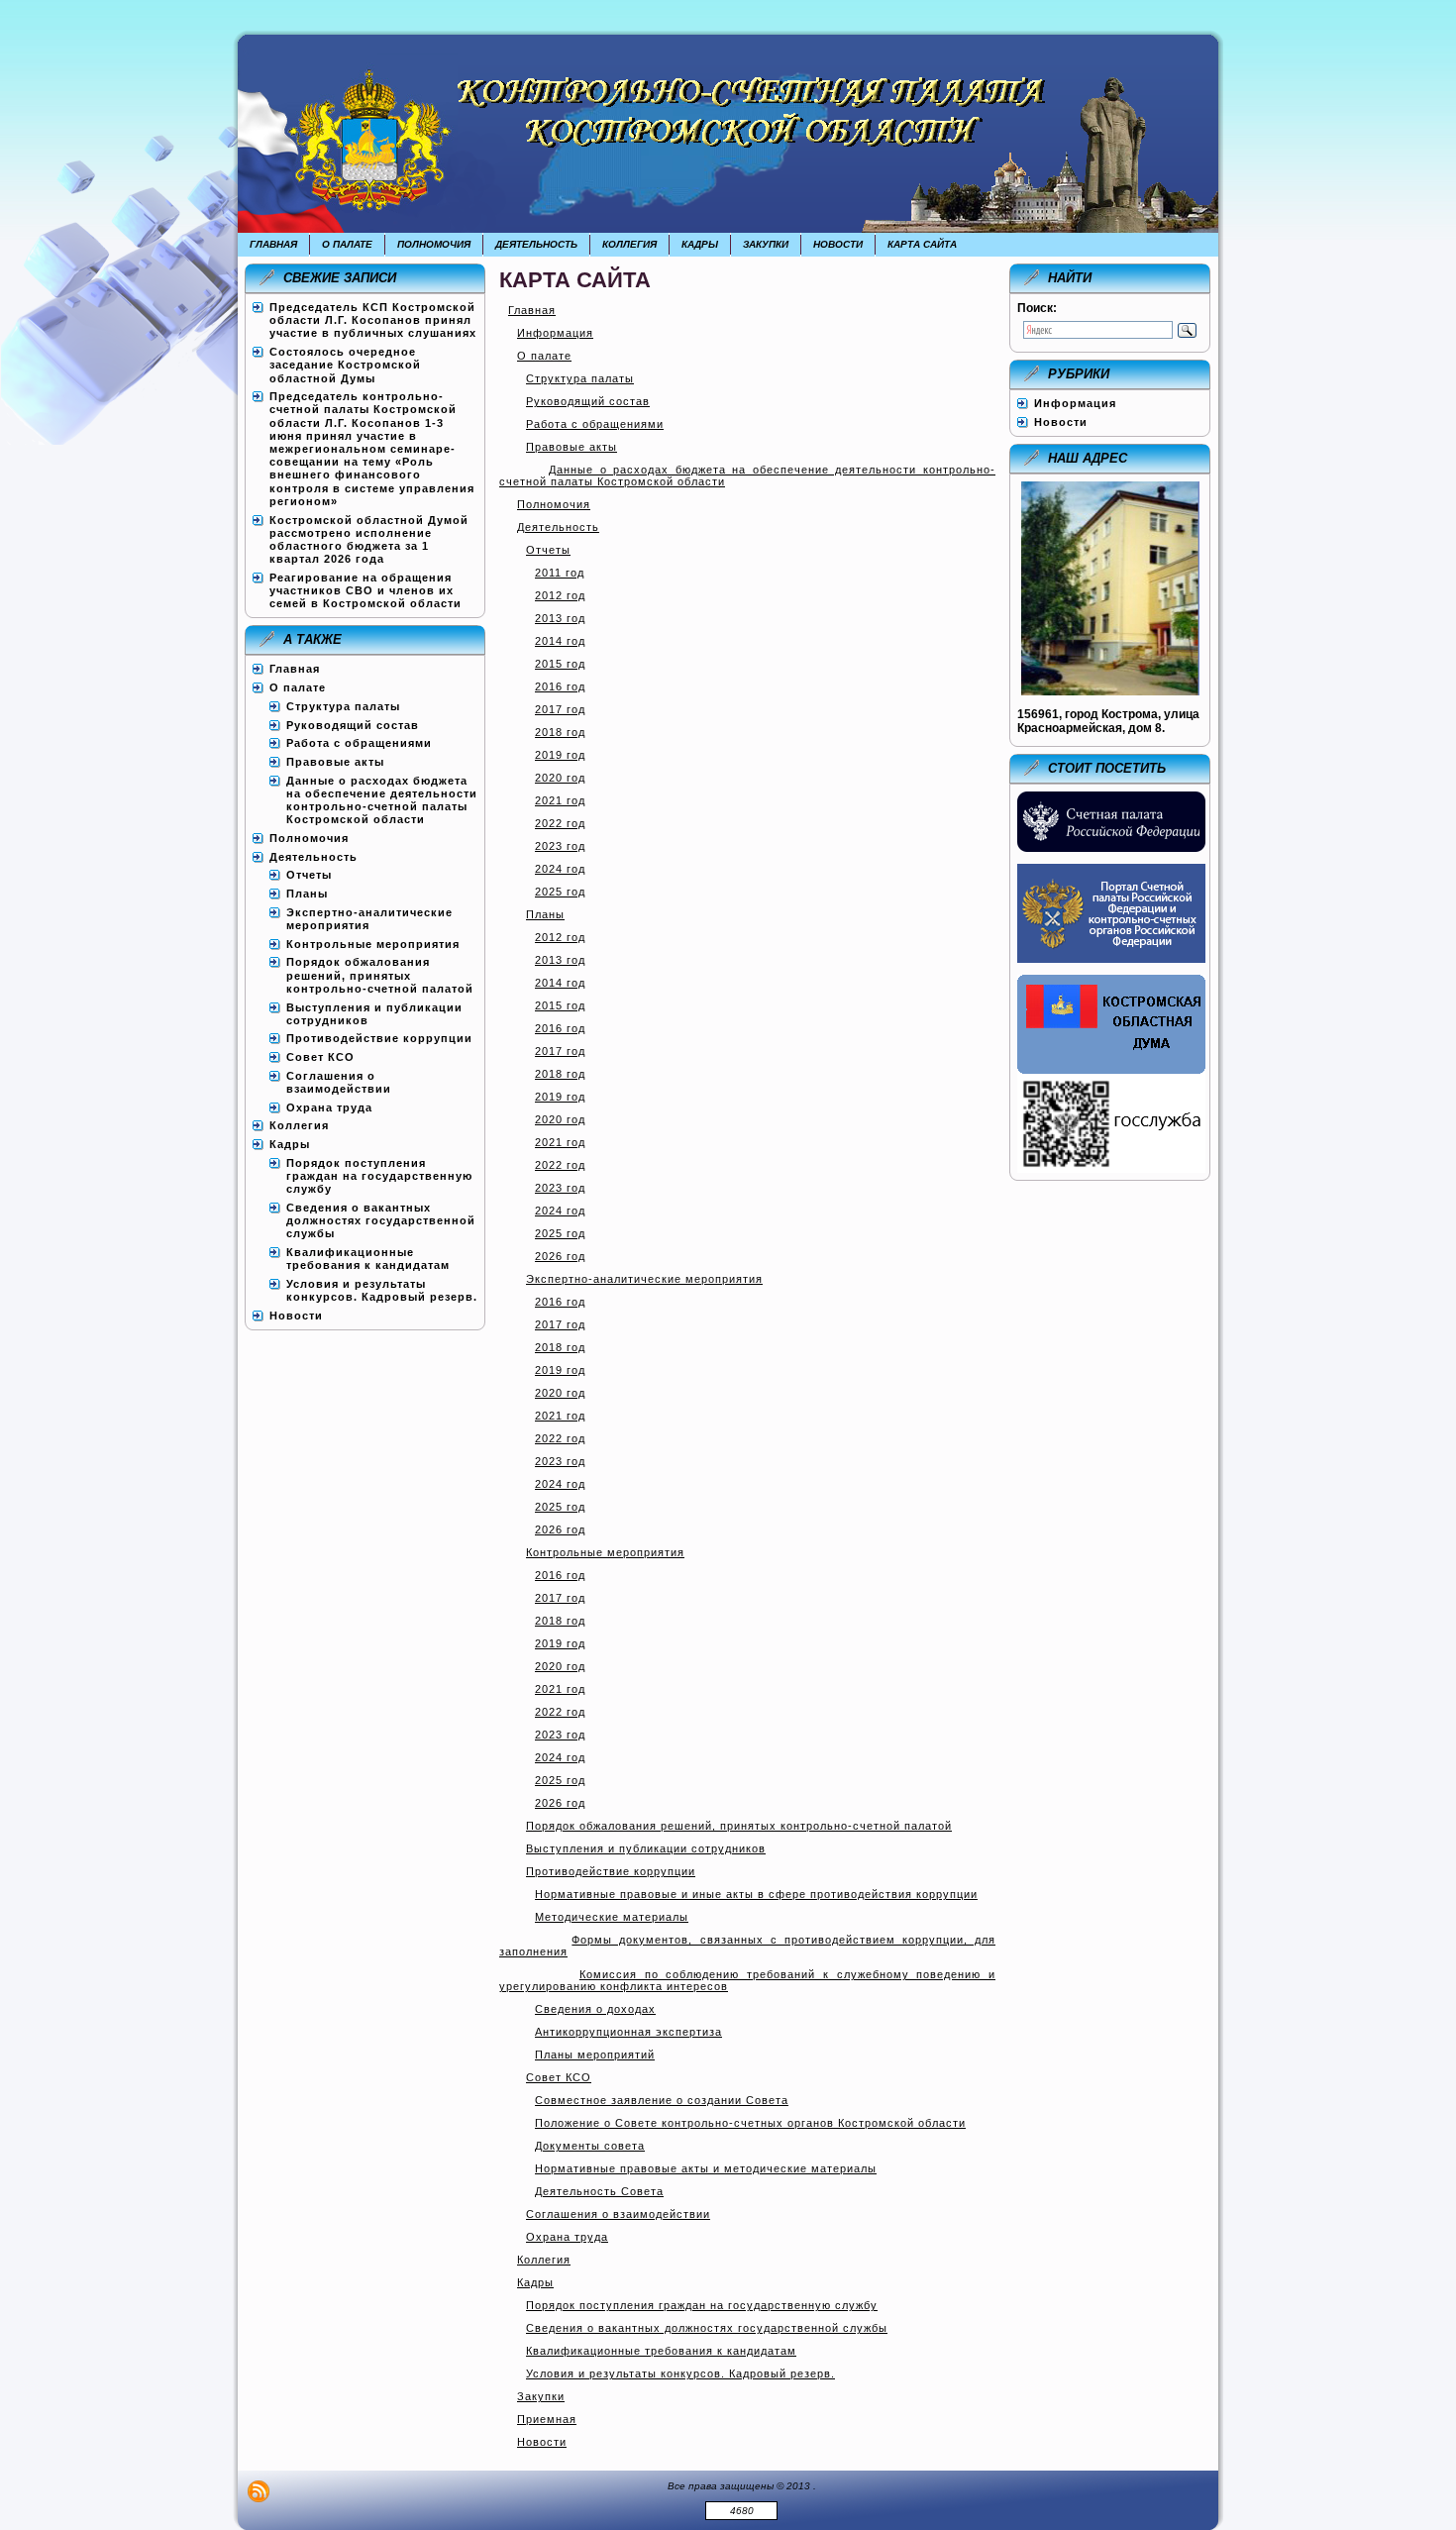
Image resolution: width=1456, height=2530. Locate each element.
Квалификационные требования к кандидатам (661, 2351)
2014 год (560, 641)
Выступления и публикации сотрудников (646, 1848)
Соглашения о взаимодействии (618, 2214)
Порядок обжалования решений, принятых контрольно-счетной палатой (739, 1826)
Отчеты (548, 550)
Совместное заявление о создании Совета (662, 2100)
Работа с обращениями (595, 424)
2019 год (560, 755)
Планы (545, 914)
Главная (532, 310)
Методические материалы (612, 1917)
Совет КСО (559, 2077)
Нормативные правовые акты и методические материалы (706, 2168)
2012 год (560, 595)
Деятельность (558, 527)
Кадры (535, 2282)
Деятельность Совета (599, 2191)
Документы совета (590, 2146)
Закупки (541, 2396)
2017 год (560, 709)
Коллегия (544, 2260)
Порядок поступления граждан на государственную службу (702, 2305)
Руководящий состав (588, 401)
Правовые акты (572, 447)
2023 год (560, 846)
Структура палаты (580, 378)
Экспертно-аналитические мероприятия (644, 1279)
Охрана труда (567, 2237)
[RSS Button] (259, 2491)
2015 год (560, 664)
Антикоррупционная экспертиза (628, 2032)
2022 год (560, 823)
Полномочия (554, 504)
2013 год (560, 618)
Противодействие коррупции (611, 1871)
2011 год (560, 573)
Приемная (547, 2419)
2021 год (560, 800)
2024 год (560, 869)
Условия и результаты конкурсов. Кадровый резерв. (680, 2373)
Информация (555, 333)
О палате (544, 356)
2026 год (560, 1256)
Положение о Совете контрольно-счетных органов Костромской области (750, 2123)
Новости (542, 2442)
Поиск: (1037, 308)
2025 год (560, 892)
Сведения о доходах (595, 2009)
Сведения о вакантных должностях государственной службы (707, 2328)
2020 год (560, 778)
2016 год (560, 686)
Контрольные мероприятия (605, 1552)
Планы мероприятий (595, 2055)
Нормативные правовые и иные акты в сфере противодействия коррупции (756, 1894)
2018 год (560, 732)
